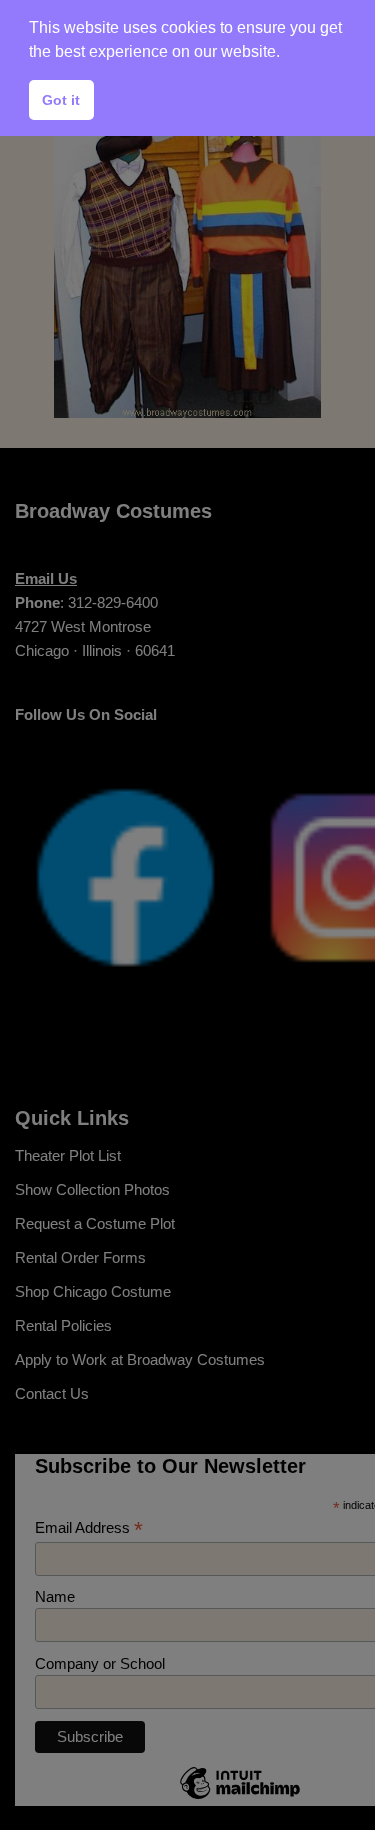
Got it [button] (61, 100)
